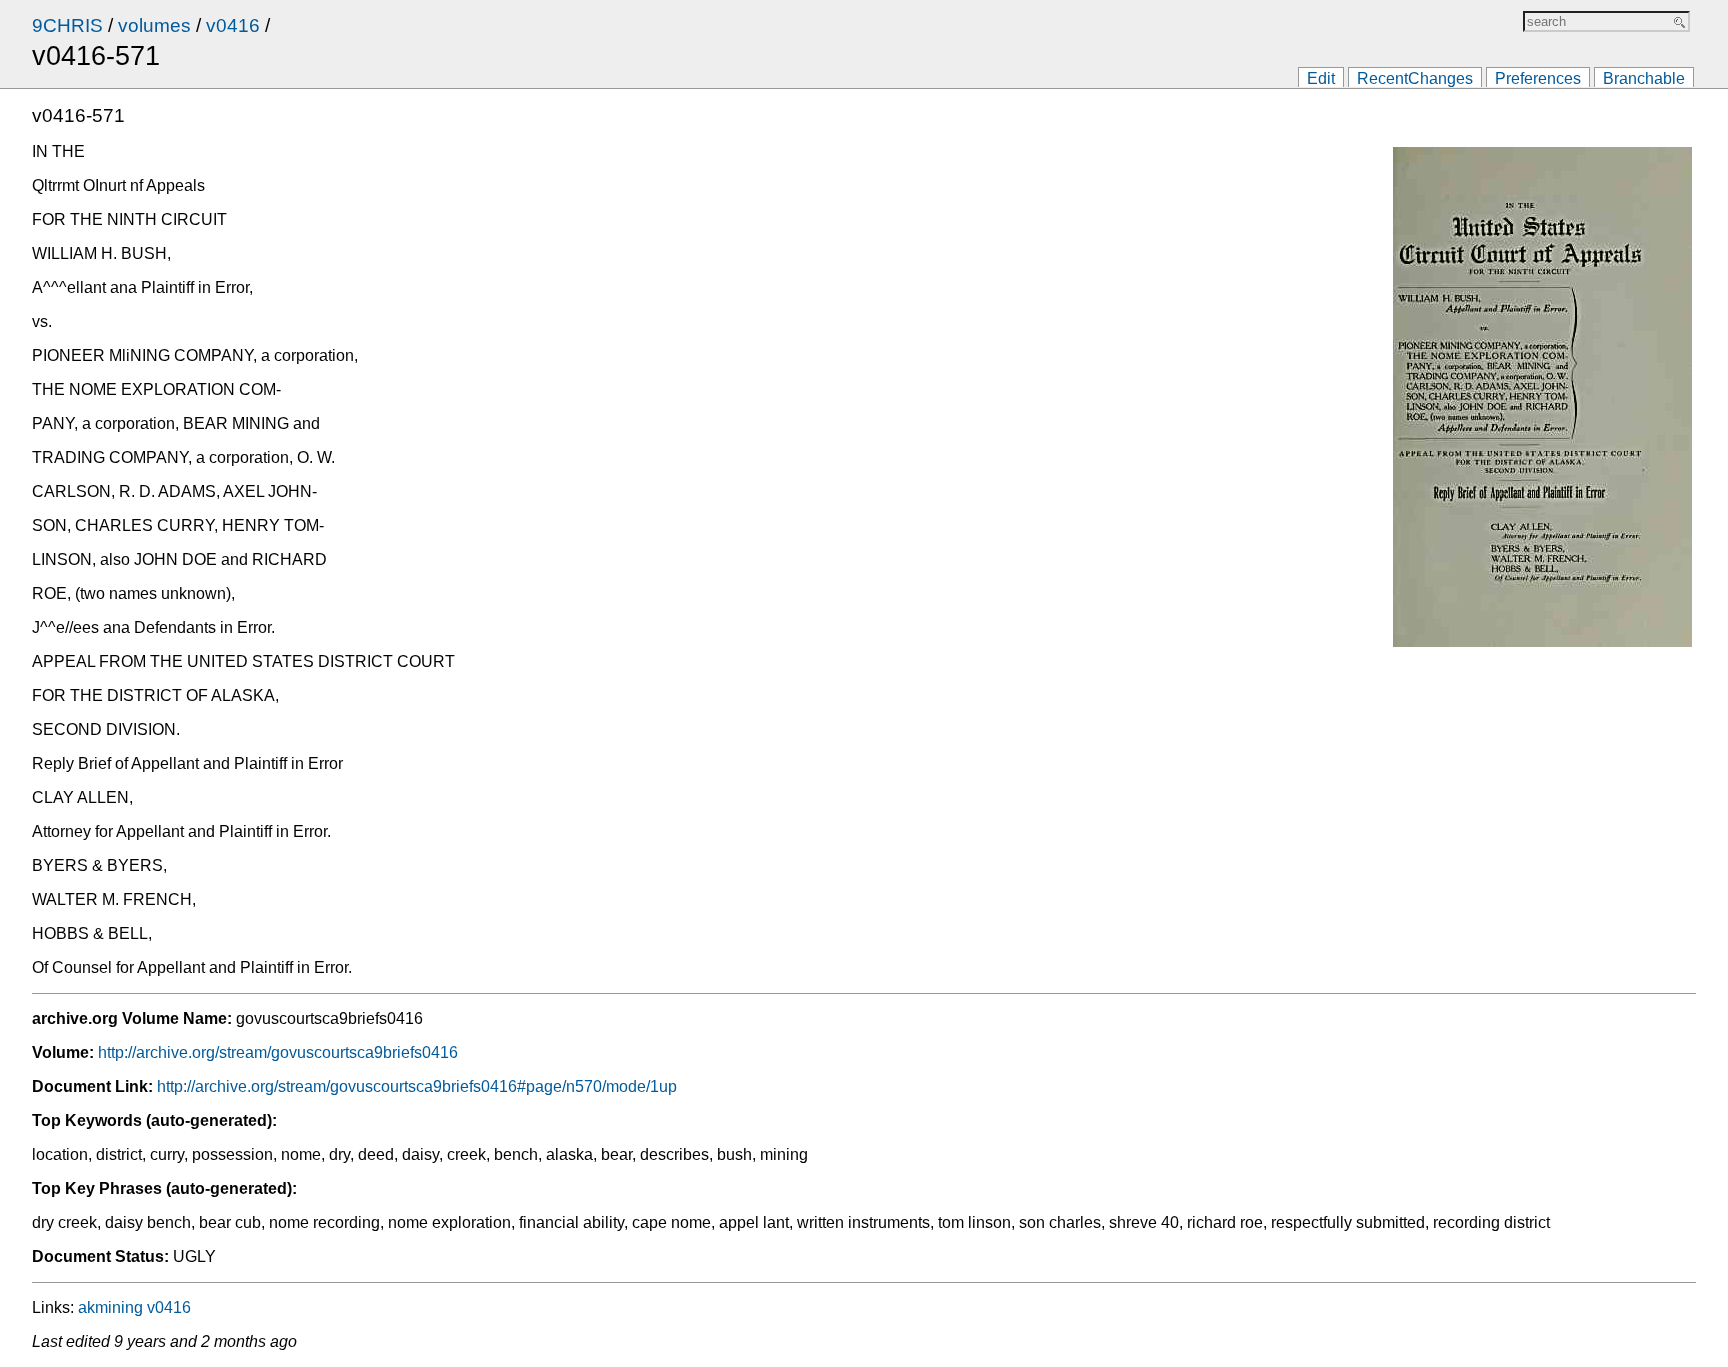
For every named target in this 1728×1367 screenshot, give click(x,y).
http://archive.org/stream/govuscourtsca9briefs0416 (278, 1052)
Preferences (1538, 78)
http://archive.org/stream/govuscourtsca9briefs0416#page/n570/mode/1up (417, 1086)
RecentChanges (1415, 78)
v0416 (233, 25)
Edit (1321, 78)
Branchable (1644, 78)
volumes (154, 25)
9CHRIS (67, 25)
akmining (110, 1307)
